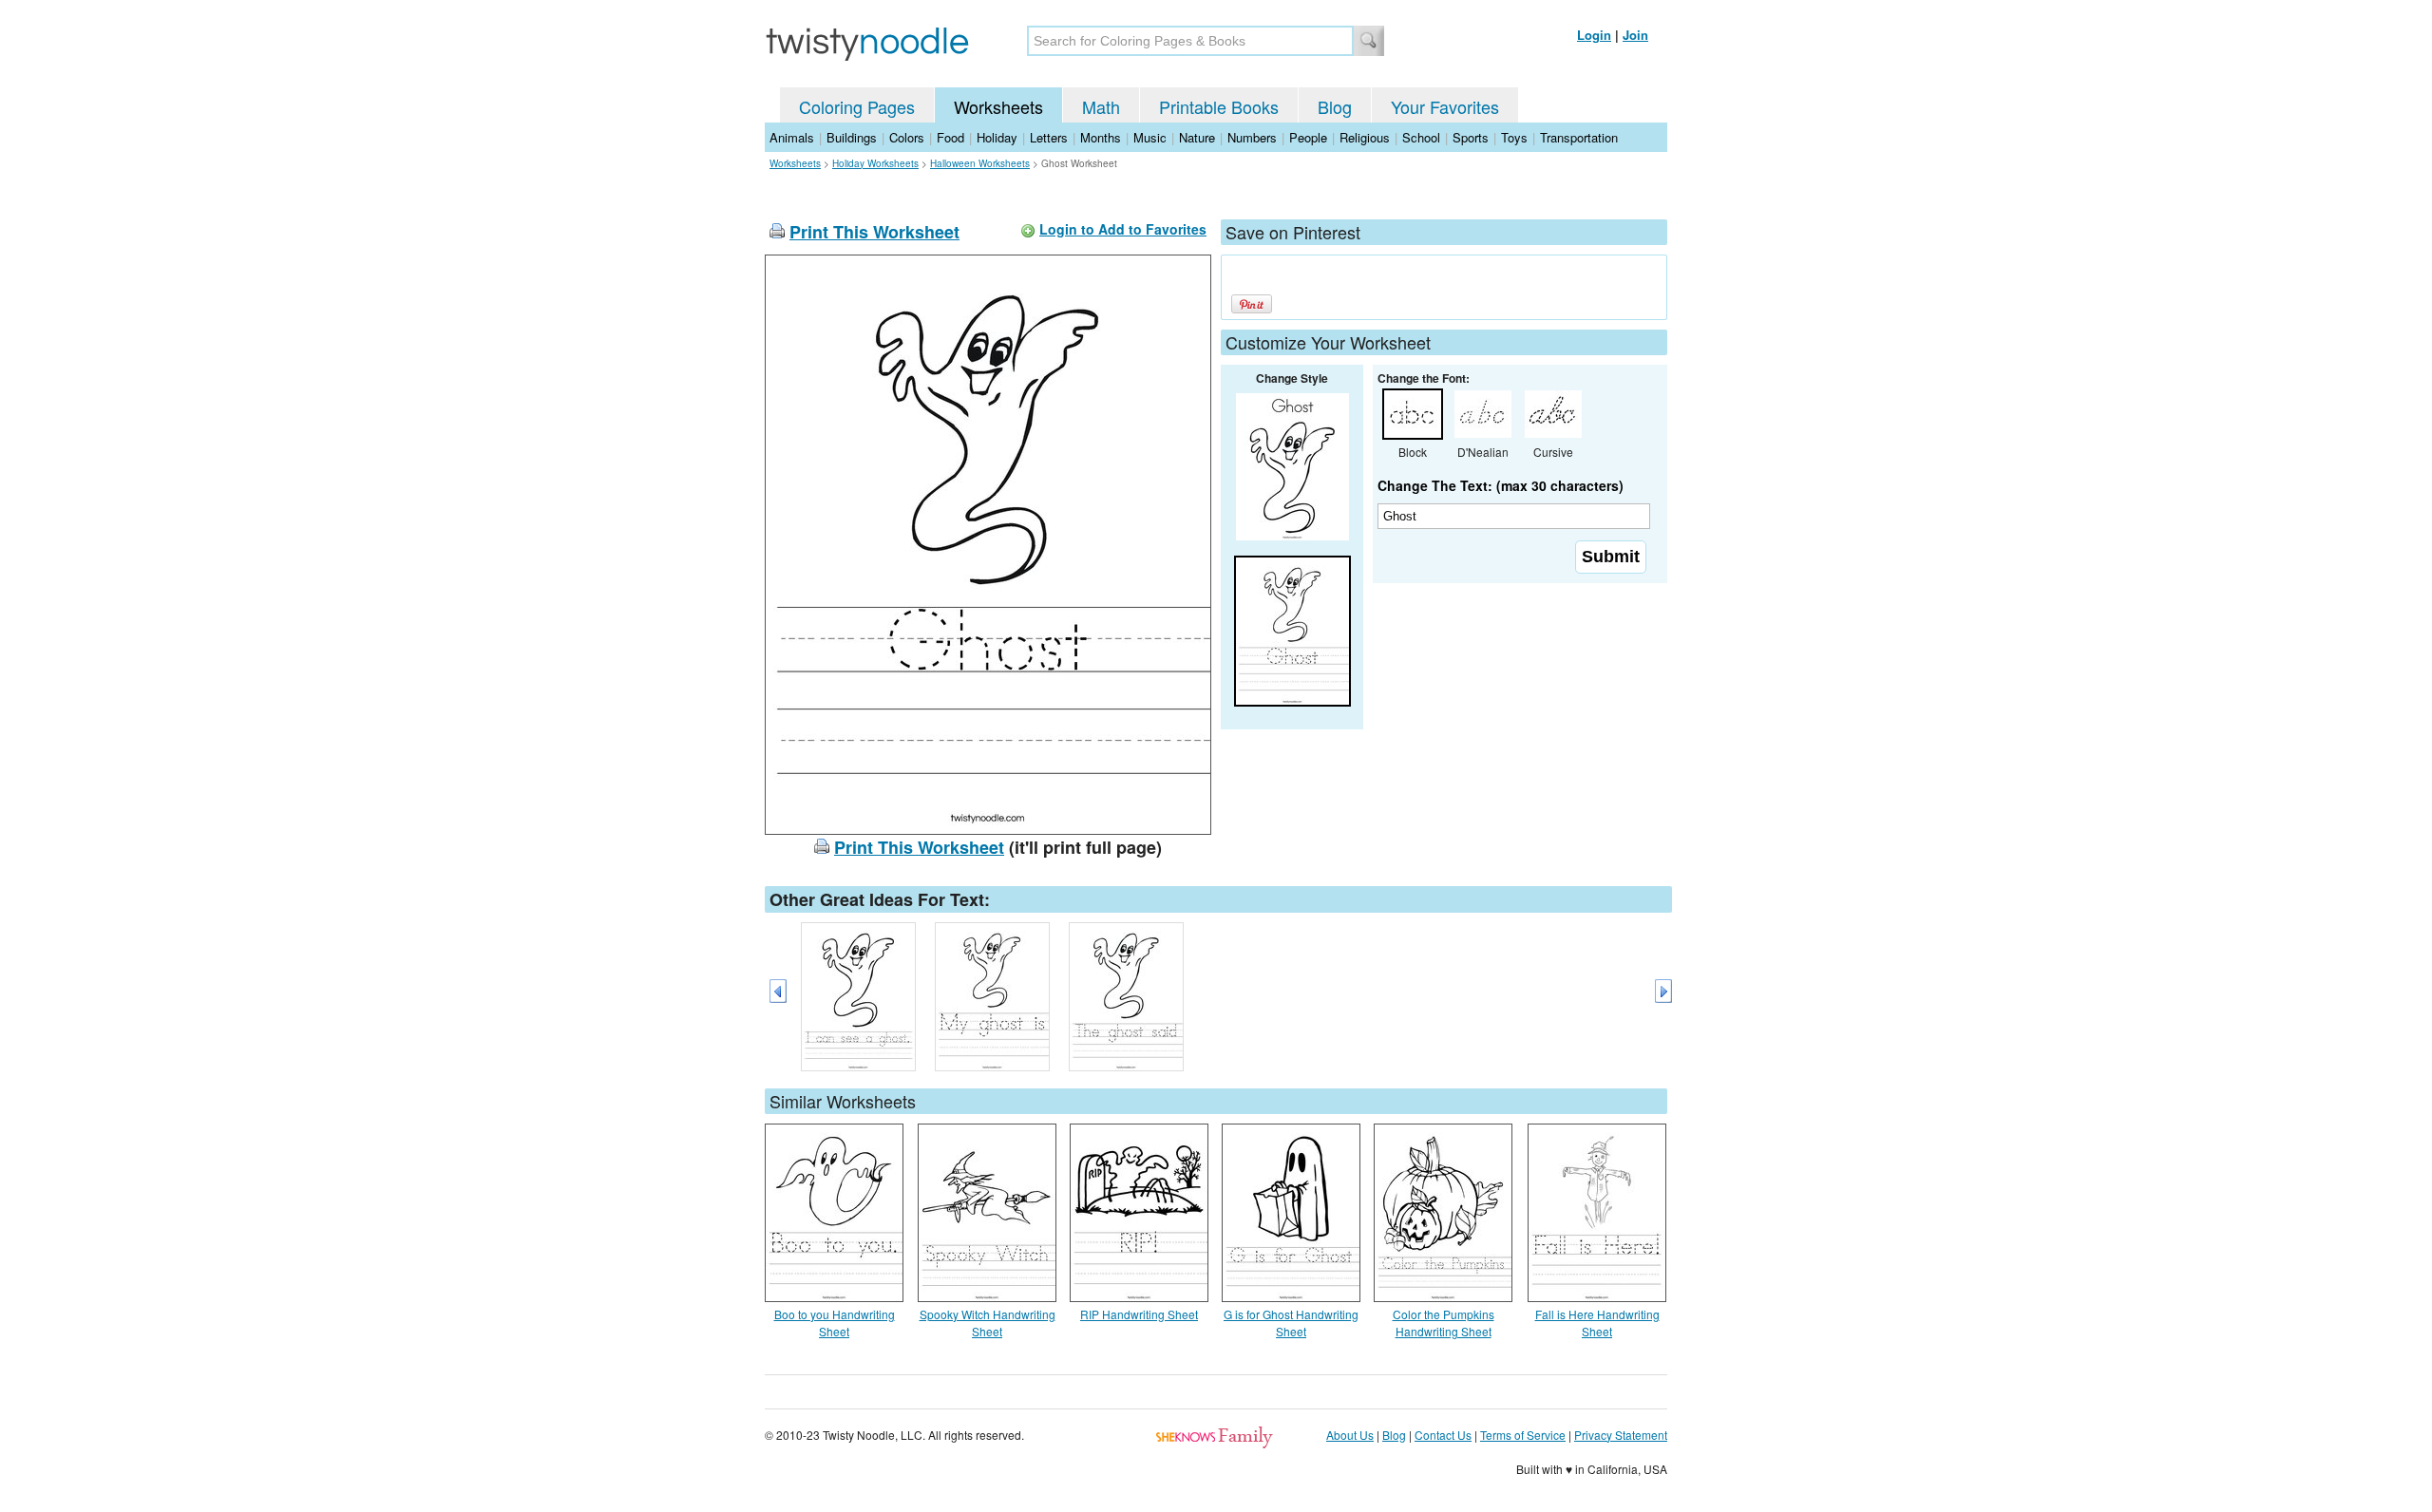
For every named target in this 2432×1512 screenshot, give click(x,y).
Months (1101, 137)
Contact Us (1443, 1435)
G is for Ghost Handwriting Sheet (1291, 1323)
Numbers (1252, 137)
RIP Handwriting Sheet (1139, 1314)
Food (950, 137)
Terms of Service (1523, 1435)
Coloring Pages (857, 106)
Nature (1197, 137)
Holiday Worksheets (875, 163)
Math (1101, 106)
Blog (1335, 106)
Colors (907, 137)
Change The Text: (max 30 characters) (1501, 485)
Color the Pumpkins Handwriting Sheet (1444, 1323)
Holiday (997, 137)
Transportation (1579, 137)
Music (1150, 137)
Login (1594, 35)
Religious (1365, 137)
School (1421, 137)
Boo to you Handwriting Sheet (835, 1323)
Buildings (852, 137)
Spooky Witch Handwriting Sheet (988, 1323)
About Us (1350, 1435)
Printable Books (1219, 106)
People (1308, 137)
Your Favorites (1445, 106)
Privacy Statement (1621, 1435)
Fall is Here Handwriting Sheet (1597, 1323)
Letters (1049, 137)
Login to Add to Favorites (1123, 229)
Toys (1514, 137)
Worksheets (998, 106)
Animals (792, 137)
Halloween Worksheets (980, 163)
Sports (1471, 137)
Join (1635, 35)
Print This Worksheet (874, 232)
